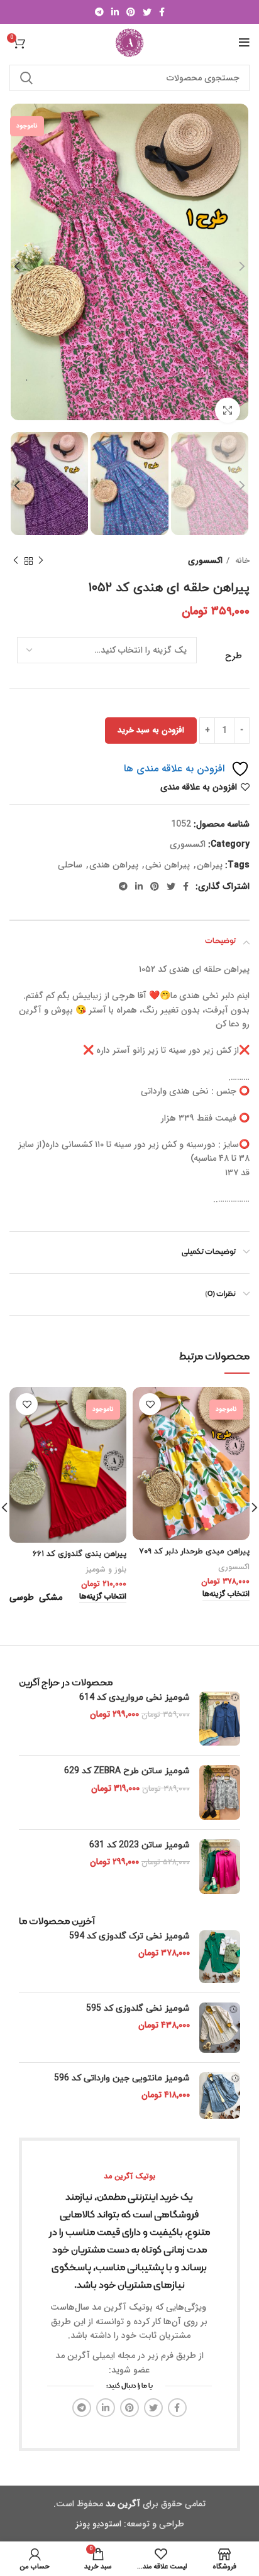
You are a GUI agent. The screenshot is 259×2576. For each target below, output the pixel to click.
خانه (241, 561)
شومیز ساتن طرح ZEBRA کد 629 (127, 1771)
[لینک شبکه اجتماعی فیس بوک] (162, 12)
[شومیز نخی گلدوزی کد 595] (220, 2028)
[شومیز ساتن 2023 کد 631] (220, 1867)
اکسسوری (205, 561)
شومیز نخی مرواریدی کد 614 (135, 1698)
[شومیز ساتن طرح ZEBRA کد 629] (220, 1792)
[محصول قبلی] (41, 561)
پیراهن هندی (114, 865)
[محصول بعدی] (16, 561)
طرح (234, 656)
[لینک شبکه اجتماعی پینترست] (131, 12)
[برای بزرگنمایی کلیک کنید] (228, 410)
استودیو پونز (98, 2524)
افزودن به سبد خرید (151, 730)
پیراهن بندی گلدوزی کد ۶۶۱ (80, 1554)
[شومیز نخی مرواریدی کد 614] (220, 1719)
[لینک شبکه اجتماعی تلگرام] (99, 12)
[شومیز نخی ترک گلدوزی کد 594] (220, 1957)
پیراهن (210, 865)
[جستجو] (26, 78)
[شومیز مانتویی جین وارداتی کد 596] (220, 2095)
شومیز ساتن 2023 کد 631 (140, 1845)
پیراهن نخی (168, 865)
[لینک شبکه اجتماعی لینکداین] (115, 12)
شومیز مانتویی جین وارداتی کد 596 (122, 2078)
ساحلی (70, 865)
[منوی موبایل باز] (244, 43)
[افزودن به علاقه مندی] (150, 1404)
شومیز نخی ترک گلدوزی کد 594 (129, 1936)
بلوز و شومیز (106, 1570)
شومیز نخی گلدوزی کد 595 (138, 2008)
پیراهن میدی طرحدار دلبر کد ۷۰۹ (194, 1552)
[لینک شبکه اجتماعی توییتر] (147, 12)
